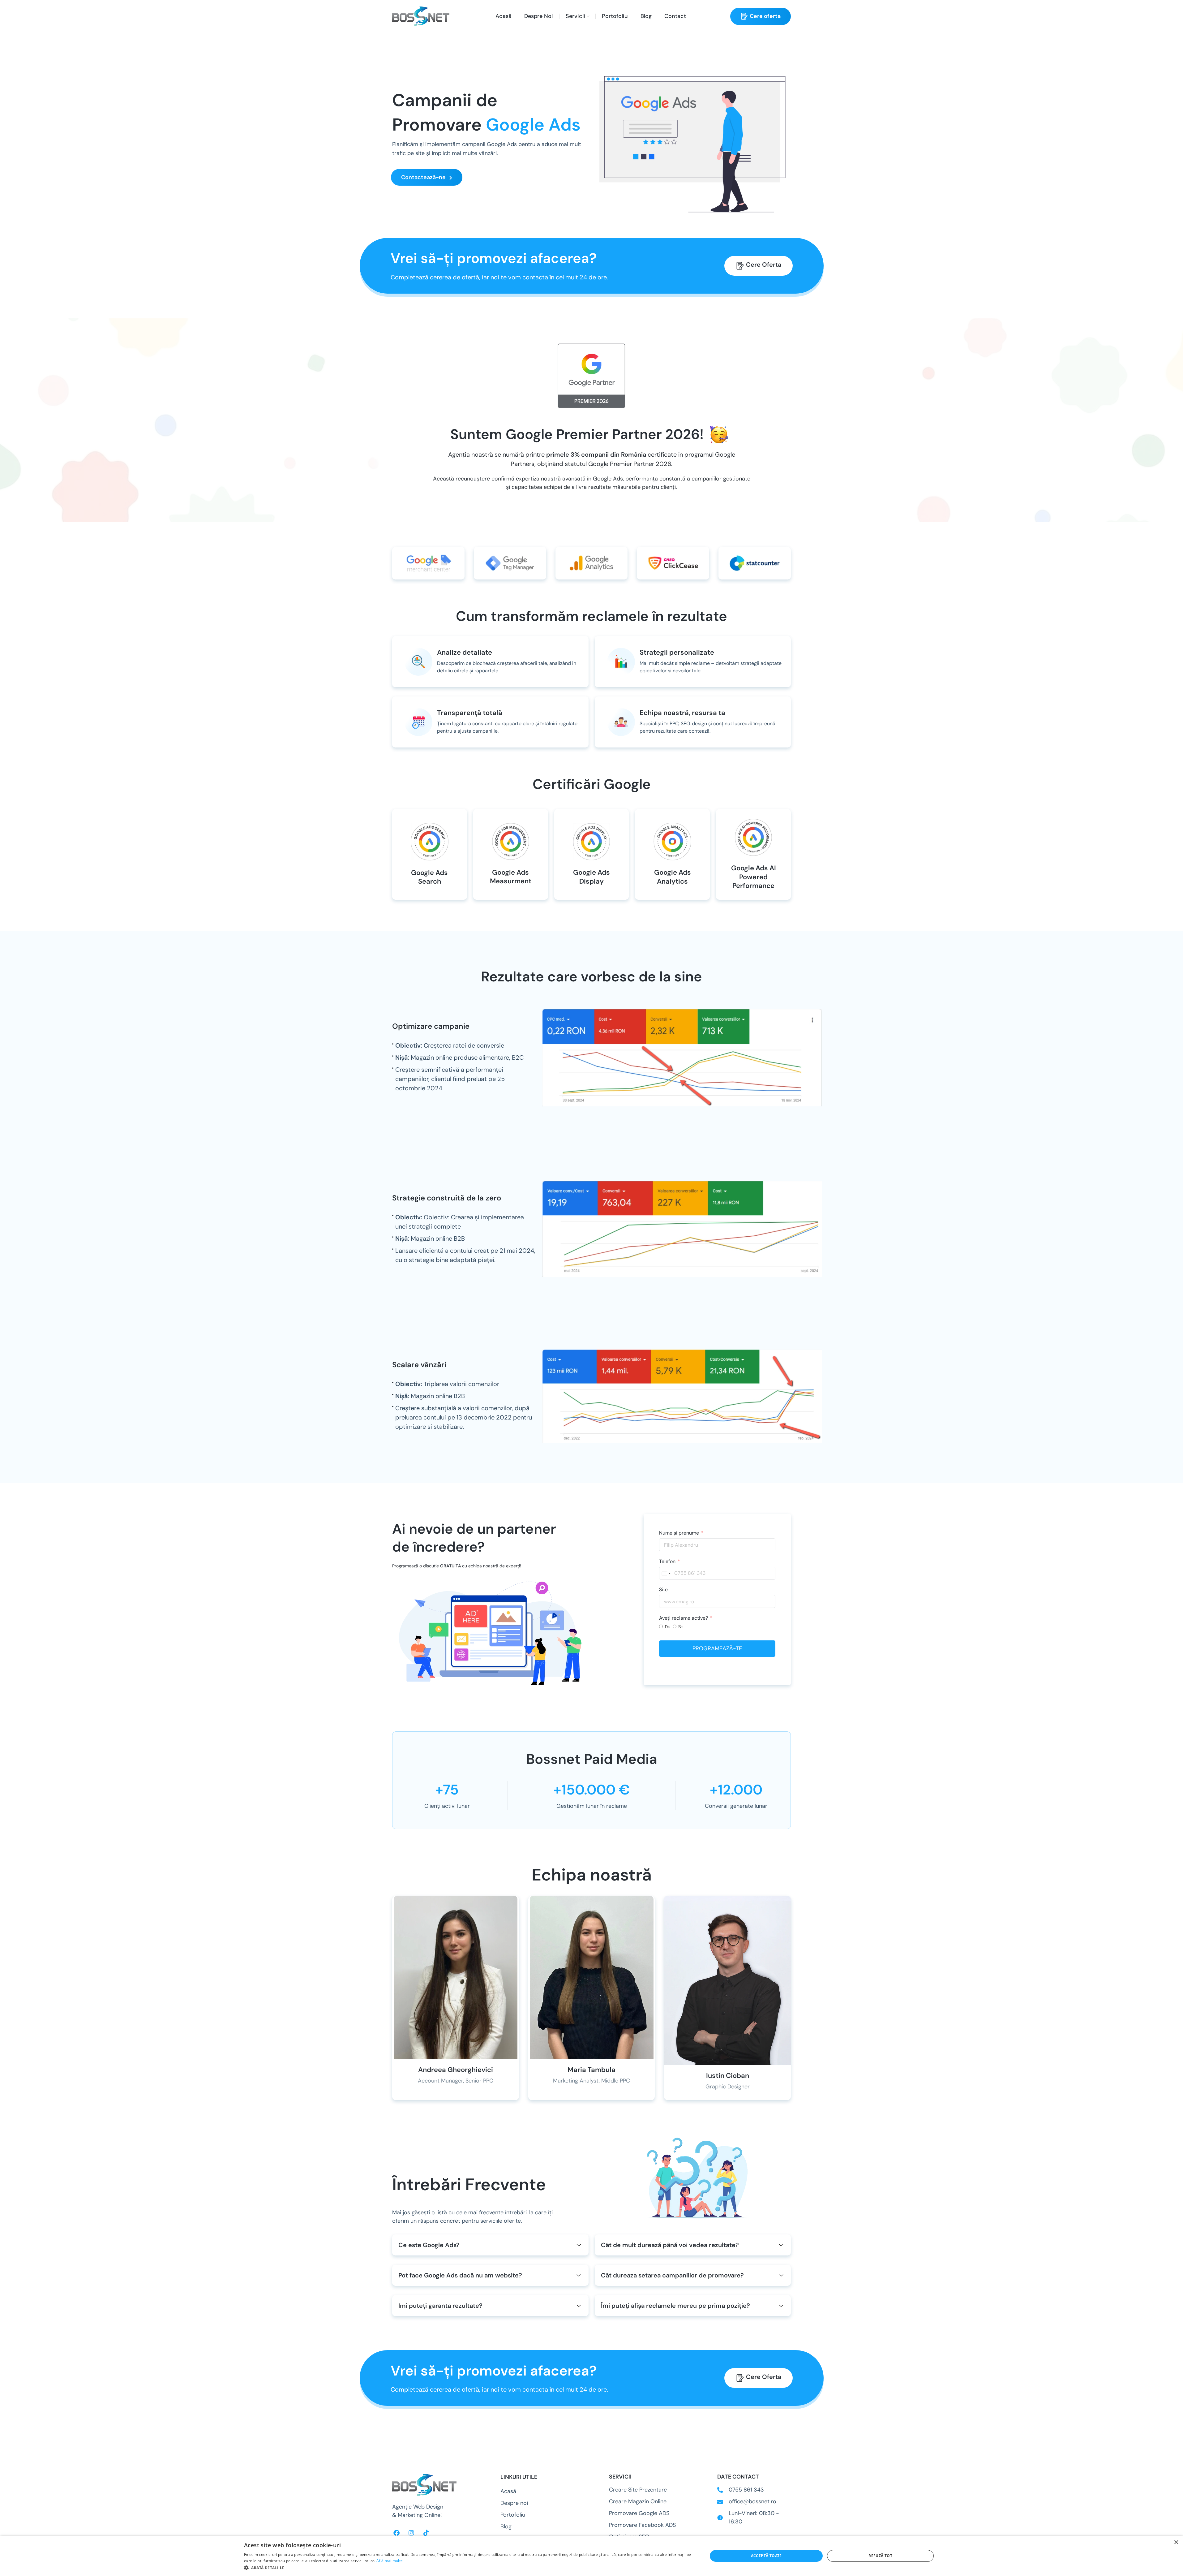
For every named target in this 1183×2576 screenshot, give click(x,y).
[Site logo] (421, 16)
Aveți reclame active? (684, 1618)
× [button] (1176, 2542)
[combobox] (666, 1574)
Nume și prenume (679, 1533)
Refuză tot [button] (880, 2556)
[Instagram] (411, 2533)
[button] (469, 2568)
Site (663, 1590)
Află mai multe (390, 2561)
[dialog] (591, 2556)
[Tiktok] (426, 2533)
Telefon (667, 1561)
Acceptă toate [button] (766, 2556)
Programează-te (717, 1648)
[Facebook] (396, 2533)
